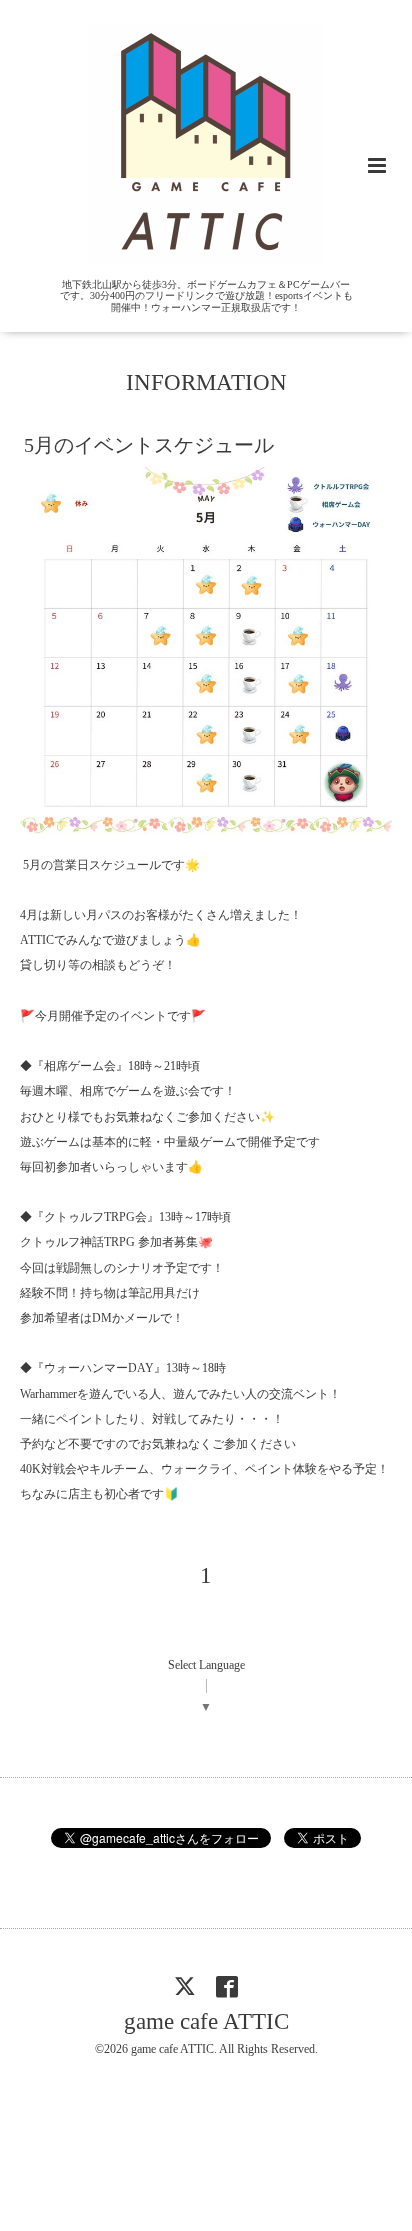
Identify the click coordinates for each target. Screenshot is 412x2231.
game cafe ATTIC (206, 2021)
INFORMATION (206, 382)
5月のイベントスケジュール (149, 445)
